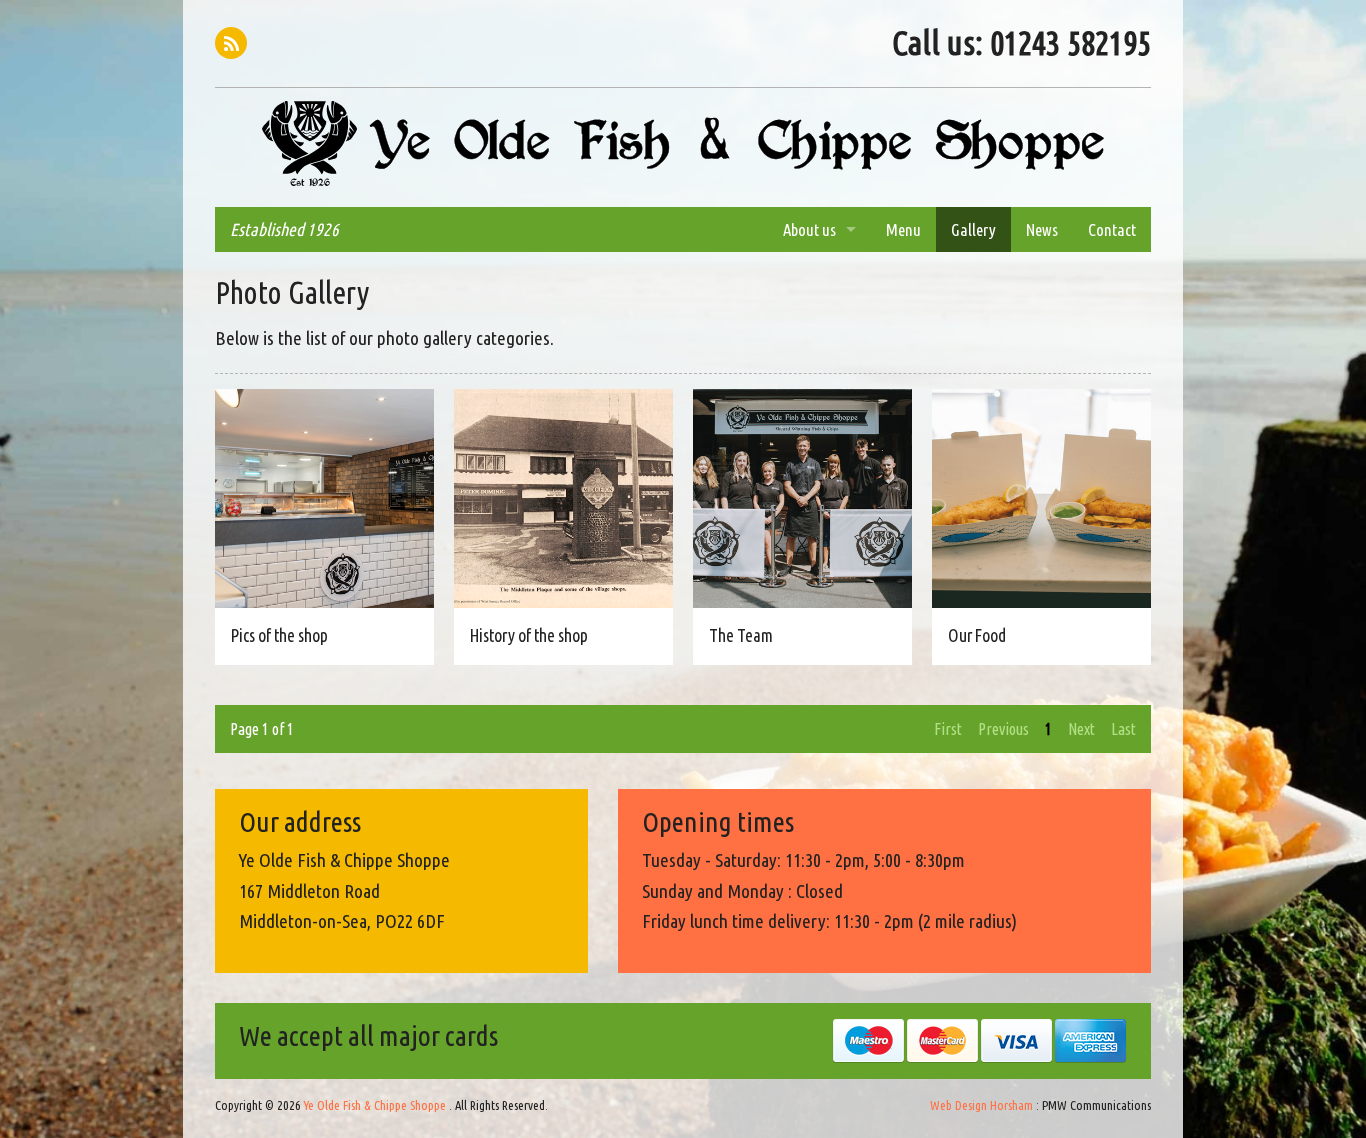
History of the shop (529, 635)
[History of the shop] (563, 497)
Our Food (977, 635)
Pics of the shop (279, 635)
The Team (741, 635)
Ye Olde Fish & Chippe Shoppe (683, 144)
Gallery (973, 229)
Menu (903, 229)
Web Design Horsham (981, 1105)
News (1042, 229)
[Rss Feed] (231, 43)
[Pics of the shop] (324, 497)
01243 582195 (1070, 42)
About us (809, 229)
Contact (1112, 229)
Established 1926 (284, 229)
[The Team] (802, 497)
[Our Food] (1041, 497)
